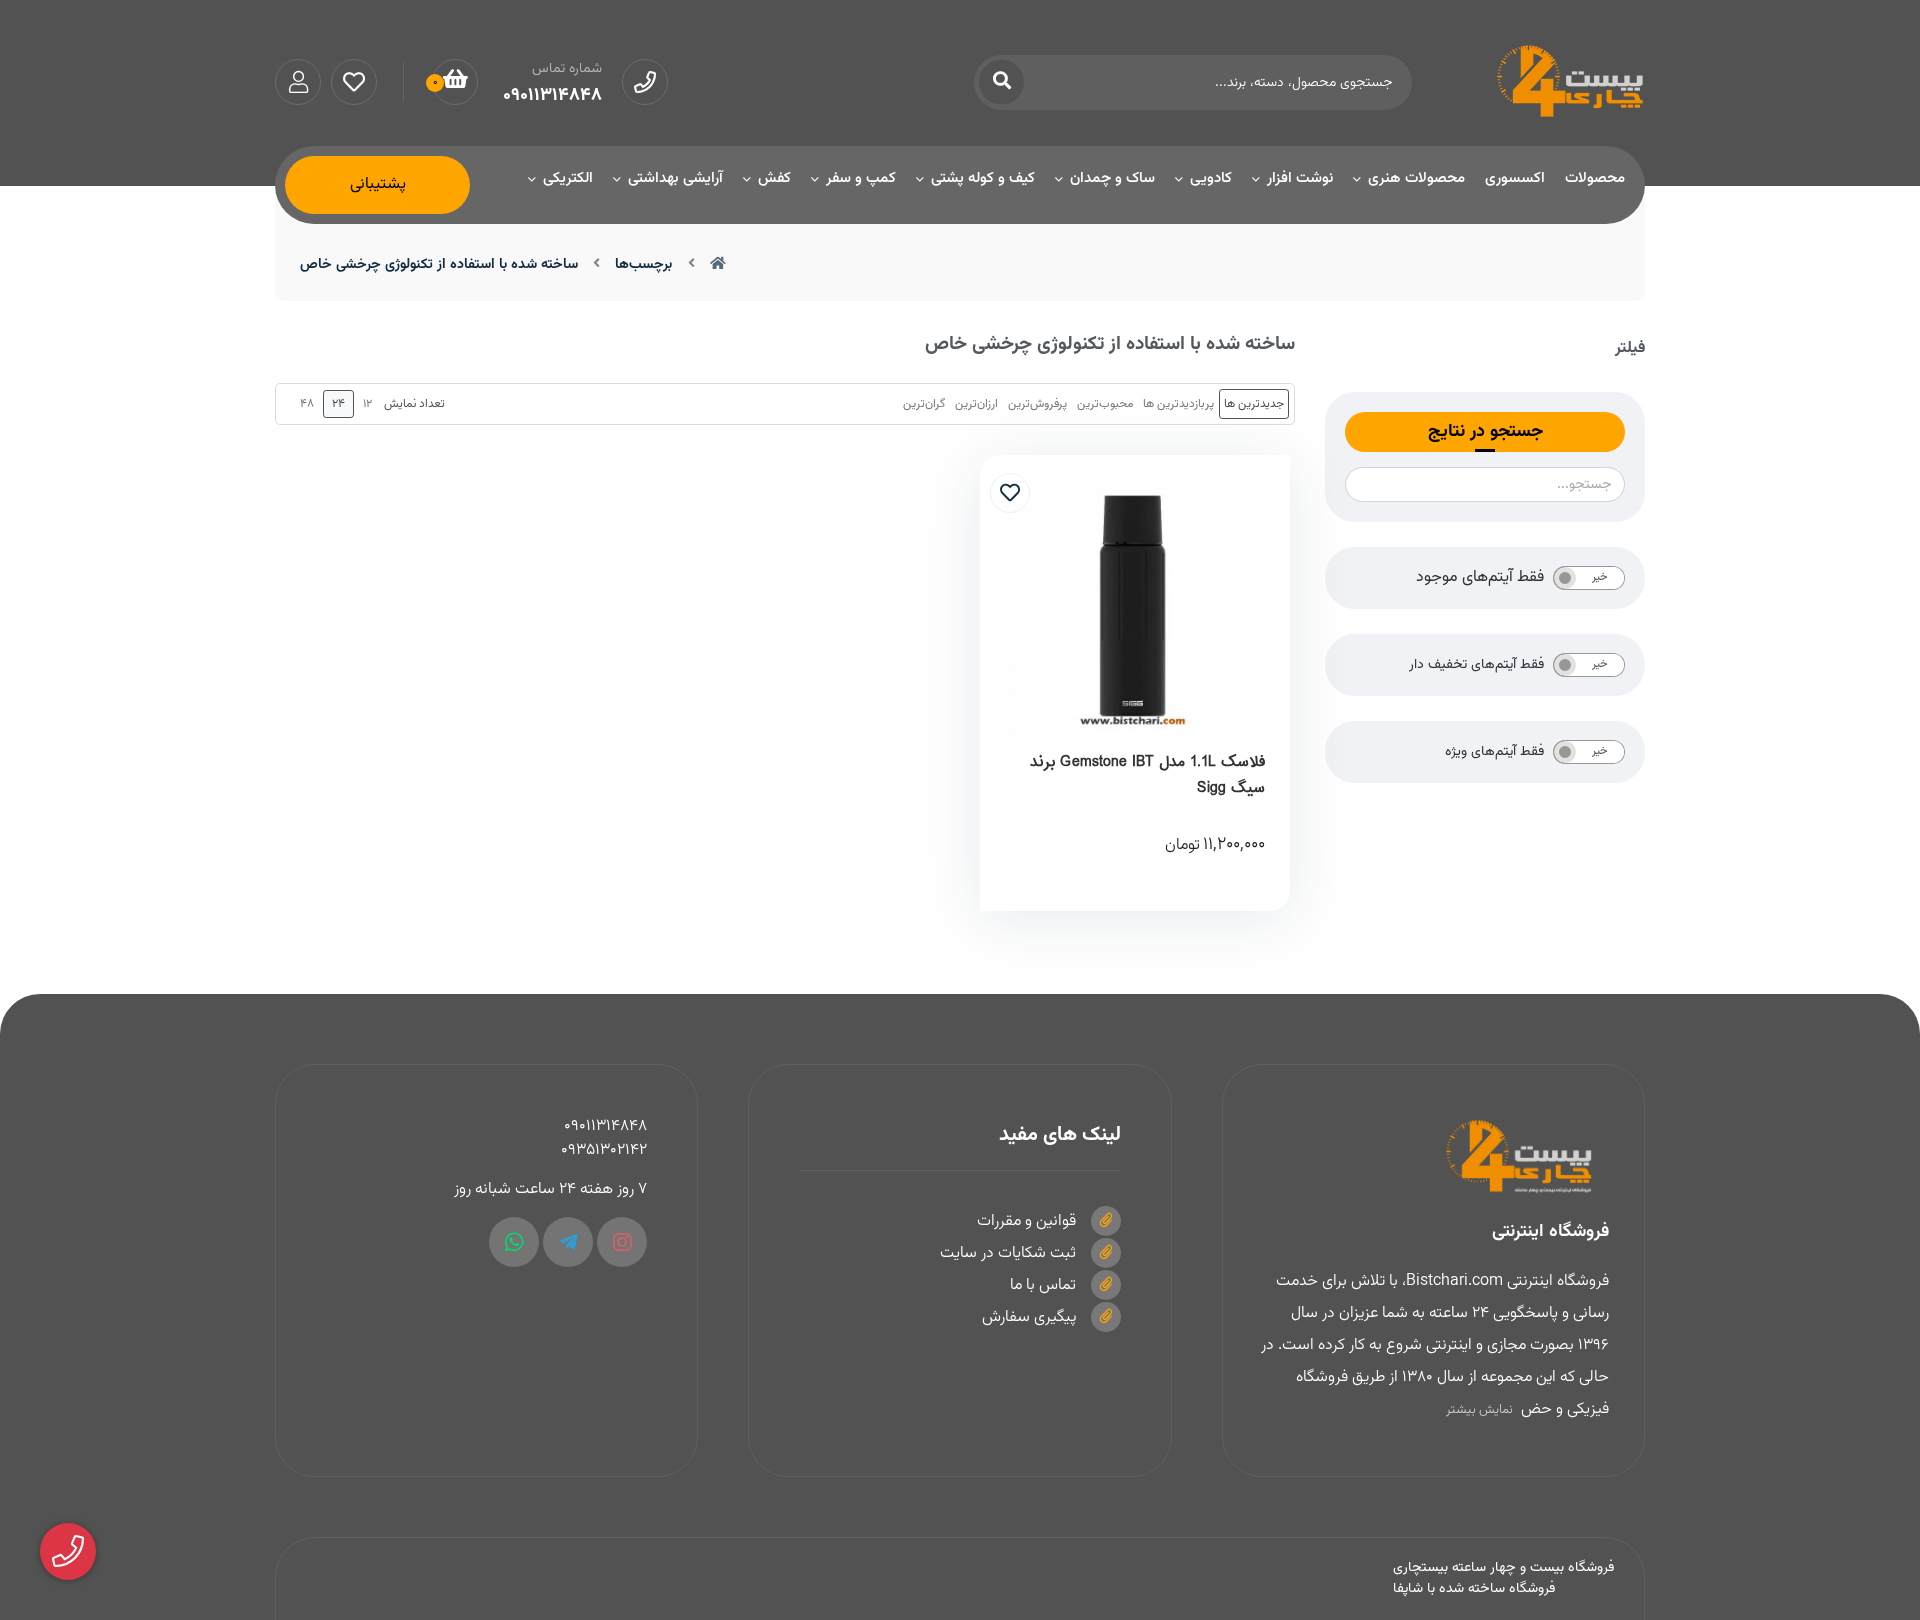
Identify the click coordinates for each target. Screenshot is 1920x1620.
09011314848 (605, 1126)
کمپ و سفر (861, 178)
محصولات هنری (1416, 178)
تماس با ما (1043, 1285)
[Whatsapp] (514, 1242)
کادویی (1211, 178)
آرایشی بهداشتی (675, 178)
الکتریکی (568, 178)
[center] (1001, 82)
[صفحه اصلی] (718, 265)
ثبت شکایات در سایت (1008, 1253)
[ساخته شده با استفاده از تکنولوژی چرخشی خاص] (1433, 1157)
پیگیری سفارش (1029, 1317)
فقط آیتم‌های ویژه (1494, 752)
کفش (774, 178)
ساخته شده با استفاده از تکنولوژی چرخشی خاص (439, 265)
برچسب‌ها (643, 265)
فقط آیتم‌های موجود (1480, 578)
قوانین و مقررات (1026, 1221)
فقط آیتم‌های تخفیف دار (1476, 665)
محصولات (1595, 178)
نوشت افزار (1300, 178)
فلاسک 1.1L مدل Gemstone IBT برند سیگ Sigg (1147, 775)
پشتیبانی (378, 185)
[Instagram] (622, 1242)
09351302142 (604, 1150)
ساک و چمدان (1112, 178)
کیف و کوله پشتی (983, 178)
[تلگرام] (568, 1242)
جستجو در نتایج (1485, 432)
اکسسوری (1515, 178)
